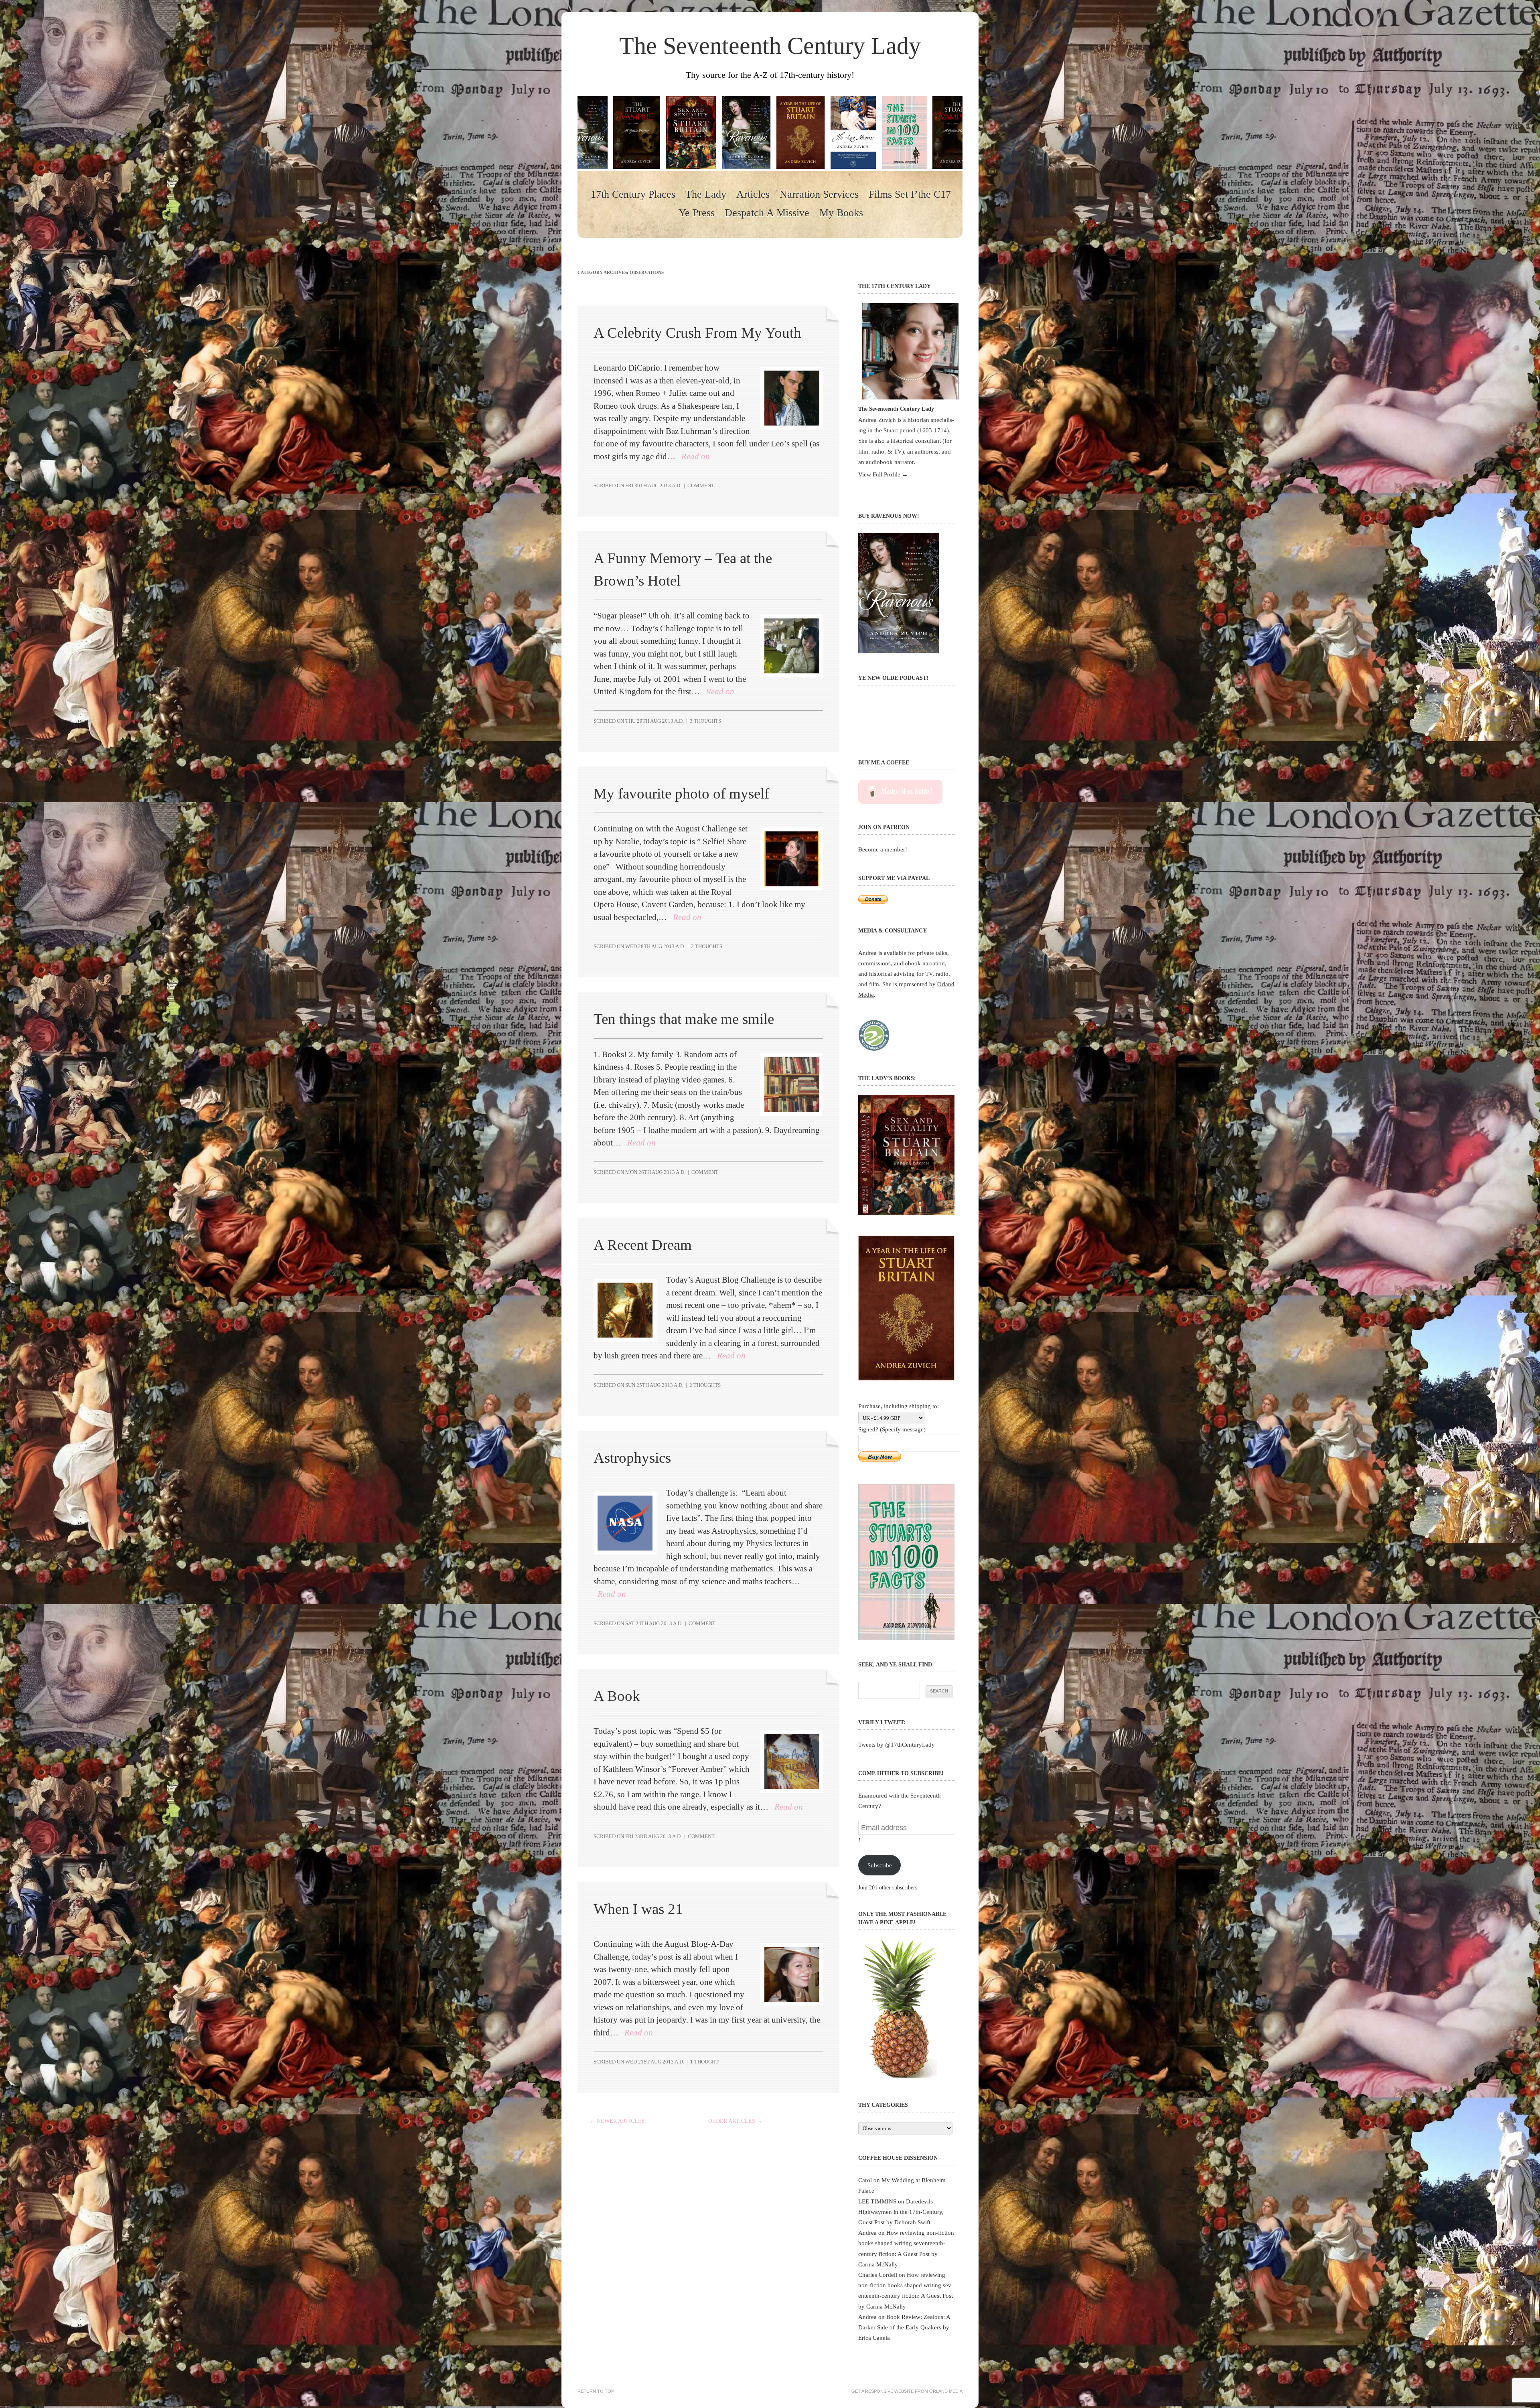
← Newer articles (617, 2121)
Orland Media (946, 2391)
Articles (753, 195)
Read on (696, 456)
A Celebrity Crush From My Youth (697, 333)
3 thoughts (705, 721)
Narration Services (819, 195)
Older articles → (735, 2121)
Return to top (596, 2391)
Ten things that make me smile (684, 1019)
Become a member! (883, 849)
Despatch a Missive (767, 213)
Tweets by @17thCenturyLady (897, 1744)
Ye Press (697, 213)
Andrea (867, 2233)
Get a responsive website (882, 2391)
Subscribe (880, 1865)
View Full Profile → (883, 474)
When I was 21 (638, 1909)
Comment (701, 485)
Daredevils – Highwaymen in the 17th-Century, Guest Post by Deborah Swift (901, 2212)
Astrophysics (632, 1458)
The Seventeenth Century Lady (770, 46)
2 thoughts (707, 946)
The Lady (706, 195)
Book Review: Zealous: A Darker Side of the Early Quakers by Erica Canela (904, 2327)
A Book (617, 1696)
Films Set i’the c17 (910, 195)
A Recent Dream (643, 1245)
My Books (841, 213)
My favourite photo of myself (681, 794)
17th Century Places (633, 195)
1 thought (704, 2062)
